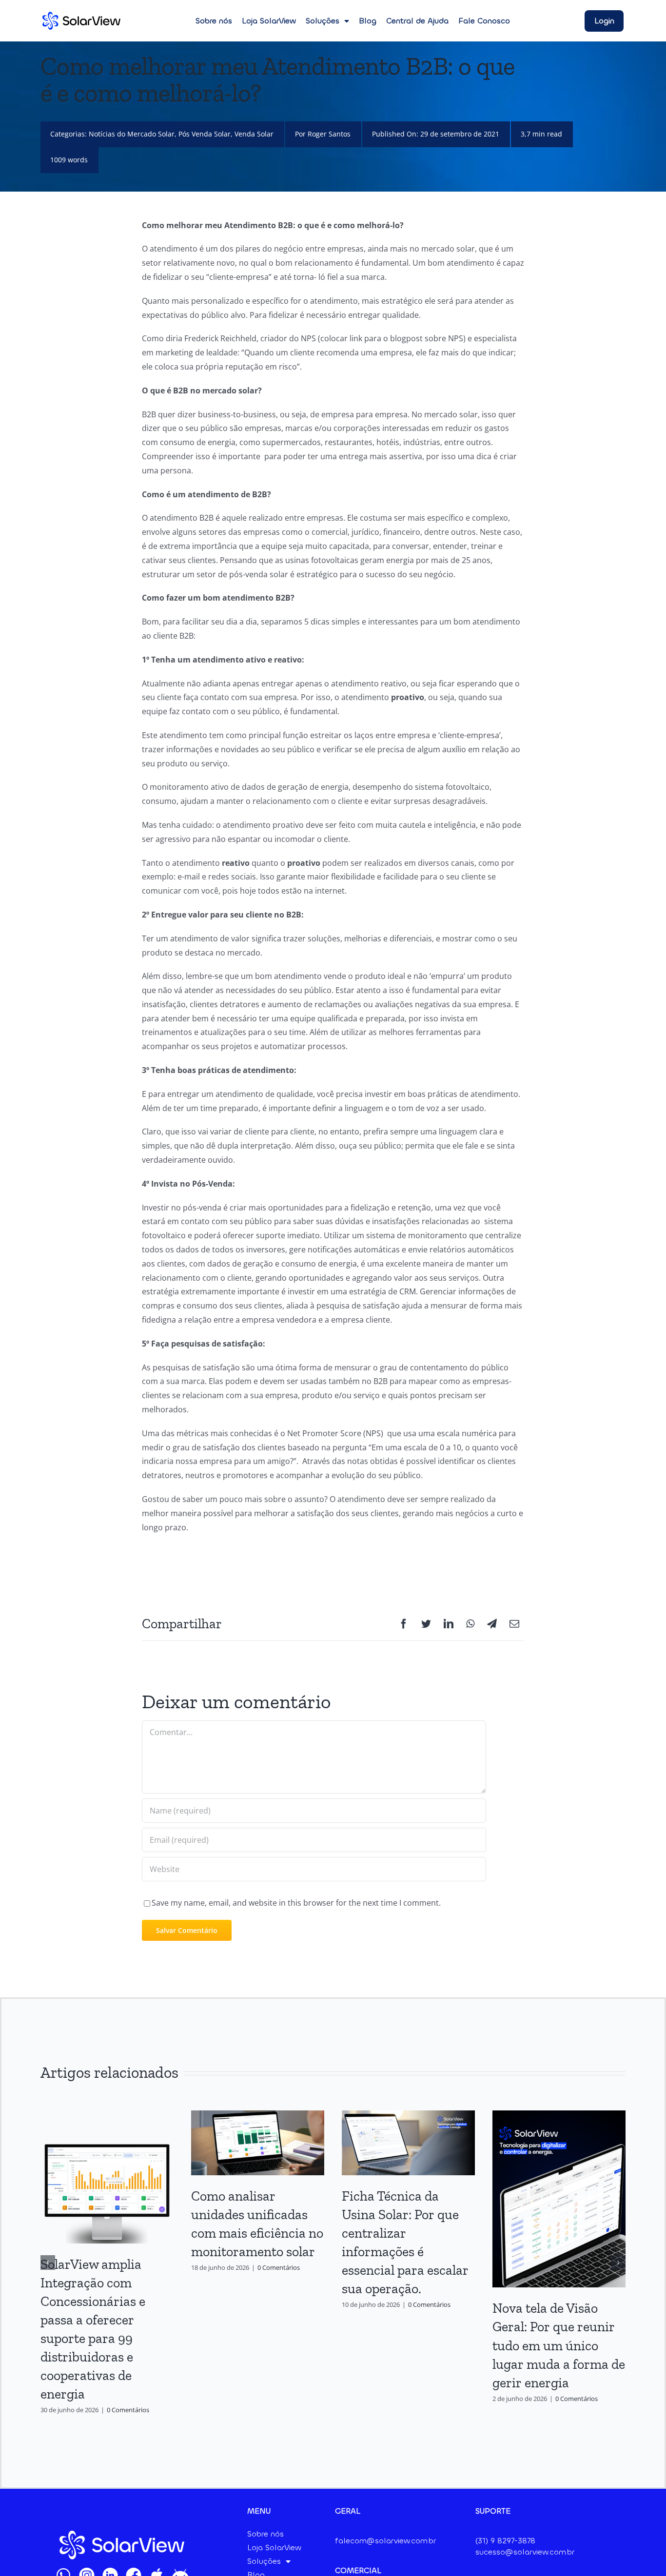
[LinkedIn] (449, 1624)
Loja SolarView (269, 21)
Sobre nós (214, 21)
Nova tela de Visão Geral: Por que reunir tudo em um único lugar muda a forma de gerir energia (559, 2345)
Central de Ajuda (417, 21)
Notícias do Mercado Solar (132, 134)
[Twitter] (426, 1624)
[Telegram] (492, 1624)
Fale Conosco (484, 21)
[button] (48, 2263)
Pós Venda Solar (205, 134)
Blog (368, 21)
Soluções (323, 21)
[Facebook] (404, 1624)
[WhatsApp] (470, 1624)
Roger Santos (329, 134)
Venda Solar (254, 134)
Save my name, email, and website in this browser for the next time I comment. (296, 1903)
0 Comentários (128, 2410)
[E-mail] (514, 1624)
